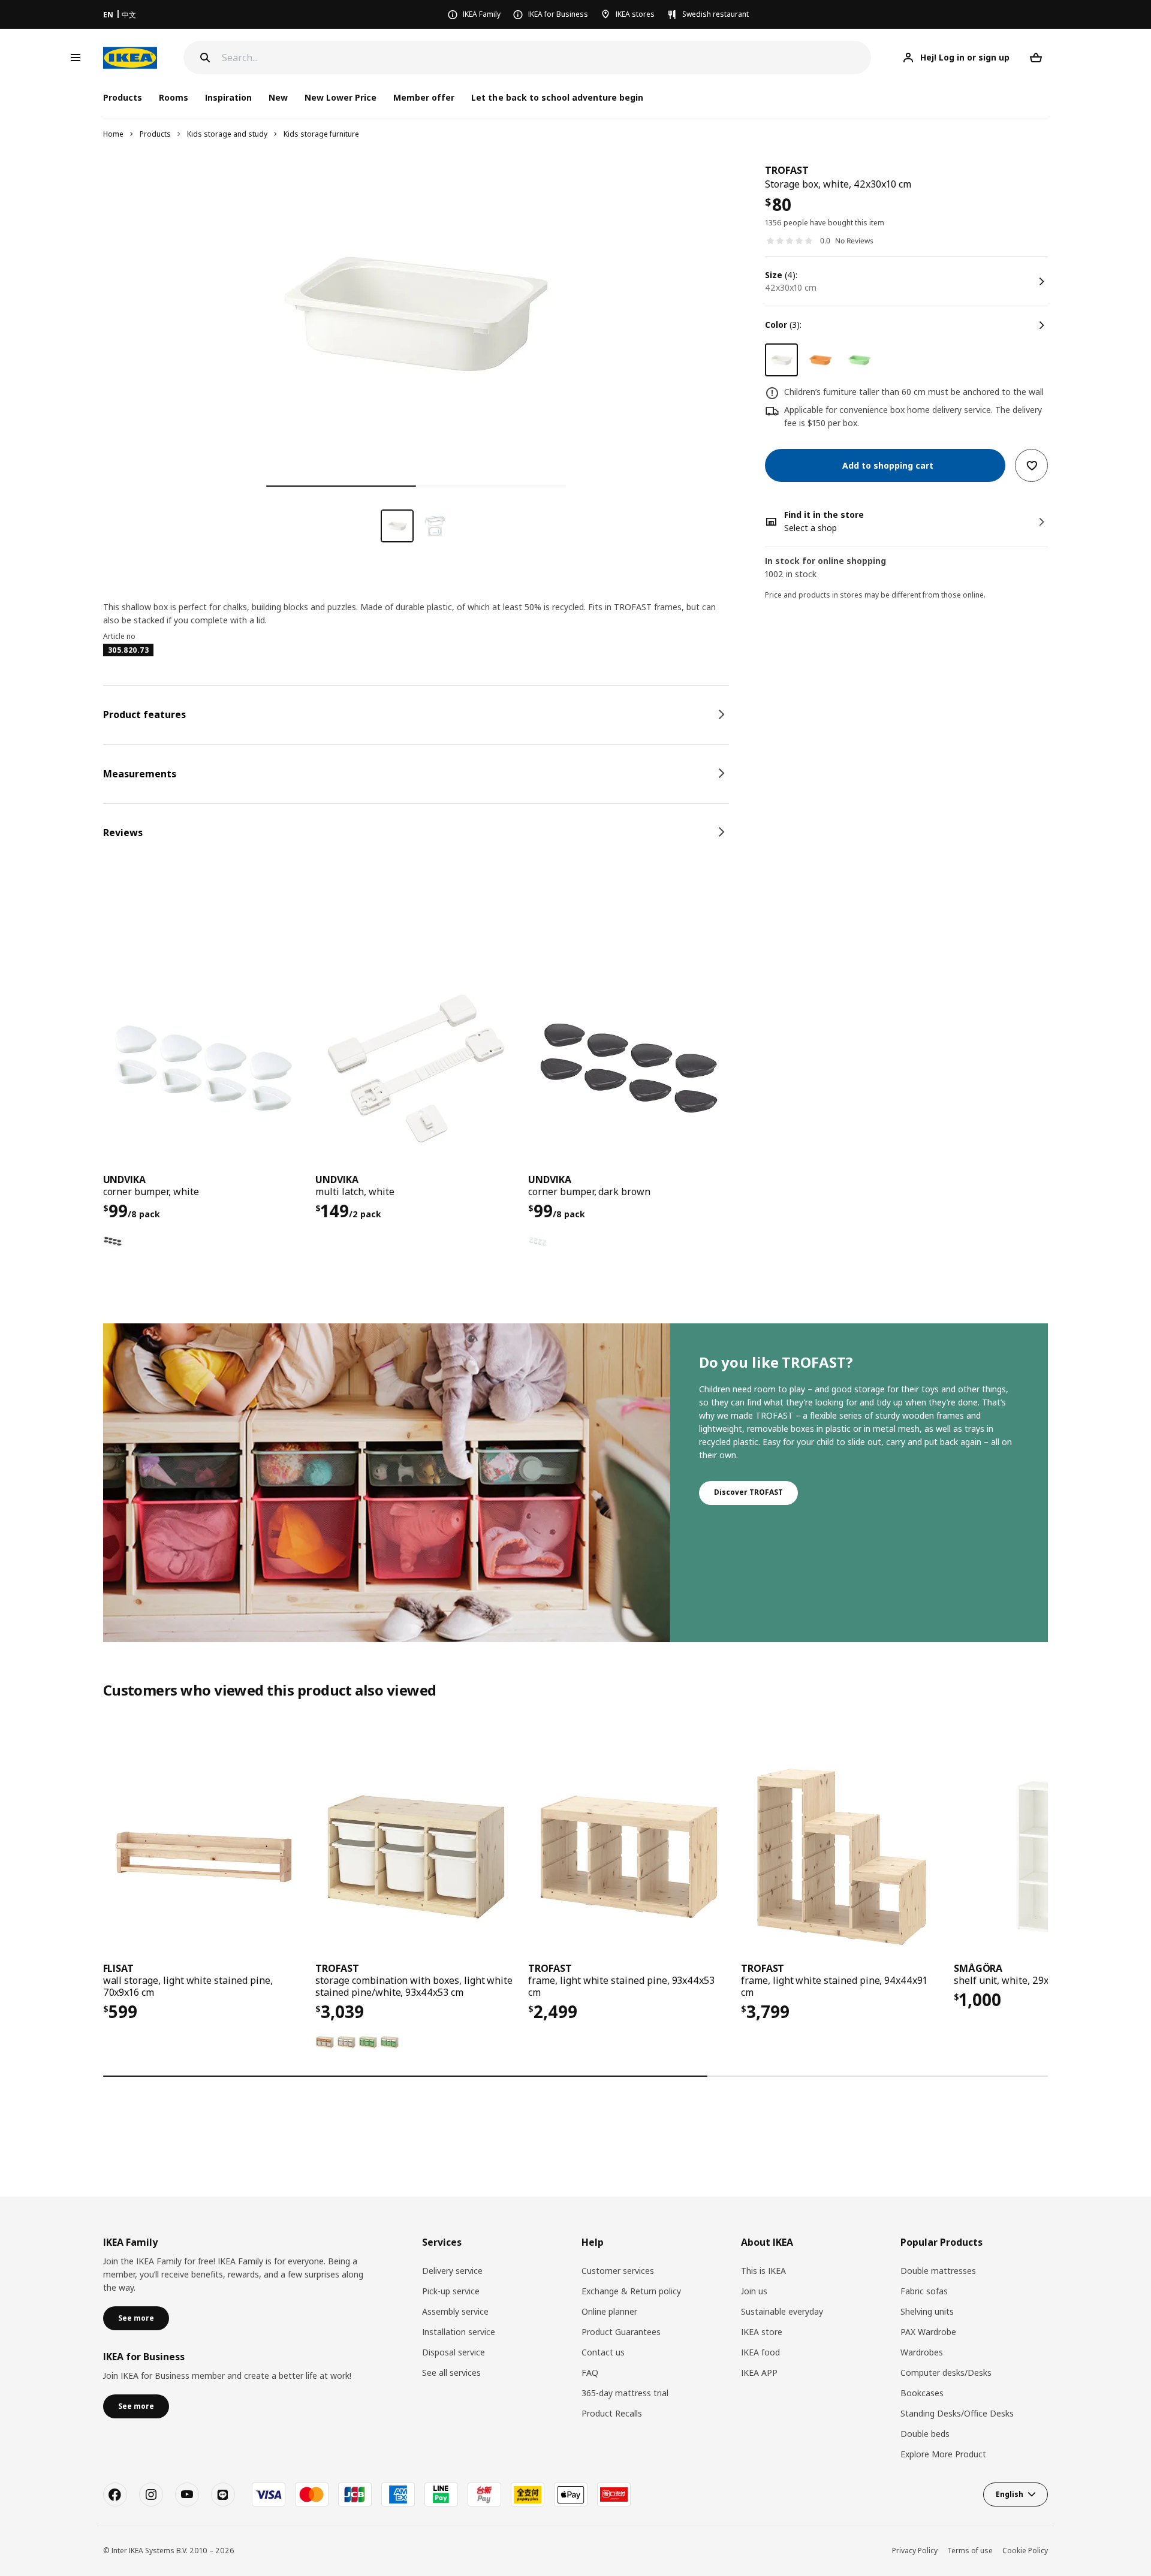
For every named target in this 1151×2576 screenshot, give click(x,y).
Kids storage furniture (321, 134)
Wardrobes (922, 2352)
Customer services (618, 2271)
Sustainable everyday (782, 2311)
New (278, 97)
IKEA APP (759, 2373)
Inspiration (228, 97)
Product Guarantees (621, 2332)
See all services (451, 2373)
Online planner (609, 2311)
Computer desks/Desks (946, 2373)
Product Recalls (612, 2413)
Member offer (424, 97)
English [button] (1010, 2494)
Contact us (603, 2352)
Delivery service (452, 2271)
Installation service (459, 2332)
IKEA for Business (558, 14)
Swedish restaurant (715, 14)
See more (136, 2318)
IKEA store (762, 2332)
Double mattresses (938, 2271)
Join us (754, 2291)
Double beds (925, 2434)
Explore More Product (943, 2454)
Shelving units (927, 2311)
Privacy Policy (915, 2551)
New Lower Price (341, 97)
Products (155, 134)
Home (113, 134)
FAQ (590, 2373)
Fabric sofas (924, 2291)
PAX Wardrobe (928, 2332)
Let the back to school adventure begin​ (557, 97)
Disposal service (454, 2352)
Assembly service (455, 2311)
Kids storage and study (227, 134)
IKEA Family (482, 14)
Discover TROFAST (748, 1492)
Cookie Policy (1025, 2551)
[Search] (205, 58)
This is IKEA (763, 2271)
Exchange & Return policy (631, 2291)
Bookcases (922, 2393)
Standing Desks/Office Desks (957, 2413)
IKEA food (760, 2352)
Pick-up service (451, 2291)
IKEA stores (635, 14)
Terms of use (970, 2551)
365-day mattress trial (625, 2393)
